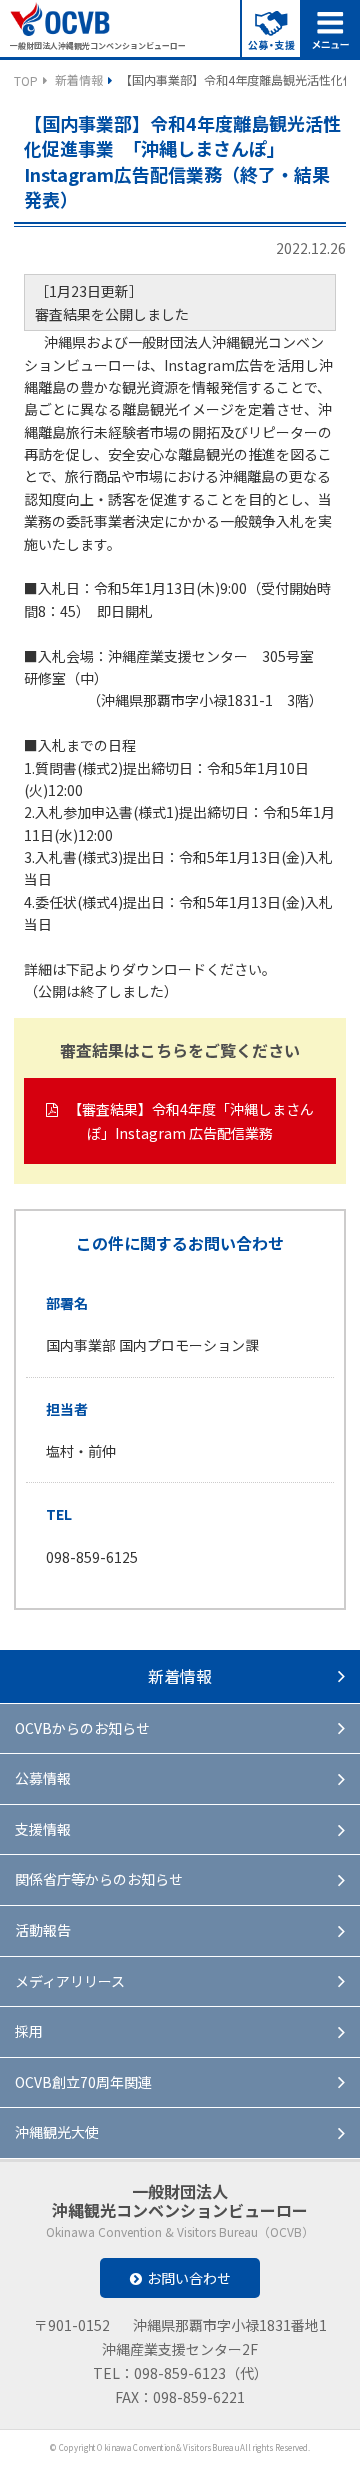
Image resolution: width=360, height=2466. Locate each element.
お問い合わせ (189, 2278)
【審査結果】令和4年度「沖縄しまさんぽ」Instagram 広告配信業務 (191, 1120)
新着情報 (79, 79)
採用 (29, 2031)
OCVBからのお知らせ (82, 1728)
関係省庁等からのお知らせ (99, 1879)
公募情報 (43, 1778)
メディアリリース (70, 1981)
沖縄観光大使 (57, 2132)
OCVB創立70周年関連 (83, 2082)
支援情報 (43, 1829)
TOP (26, 80)
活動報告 (43, 1930)
